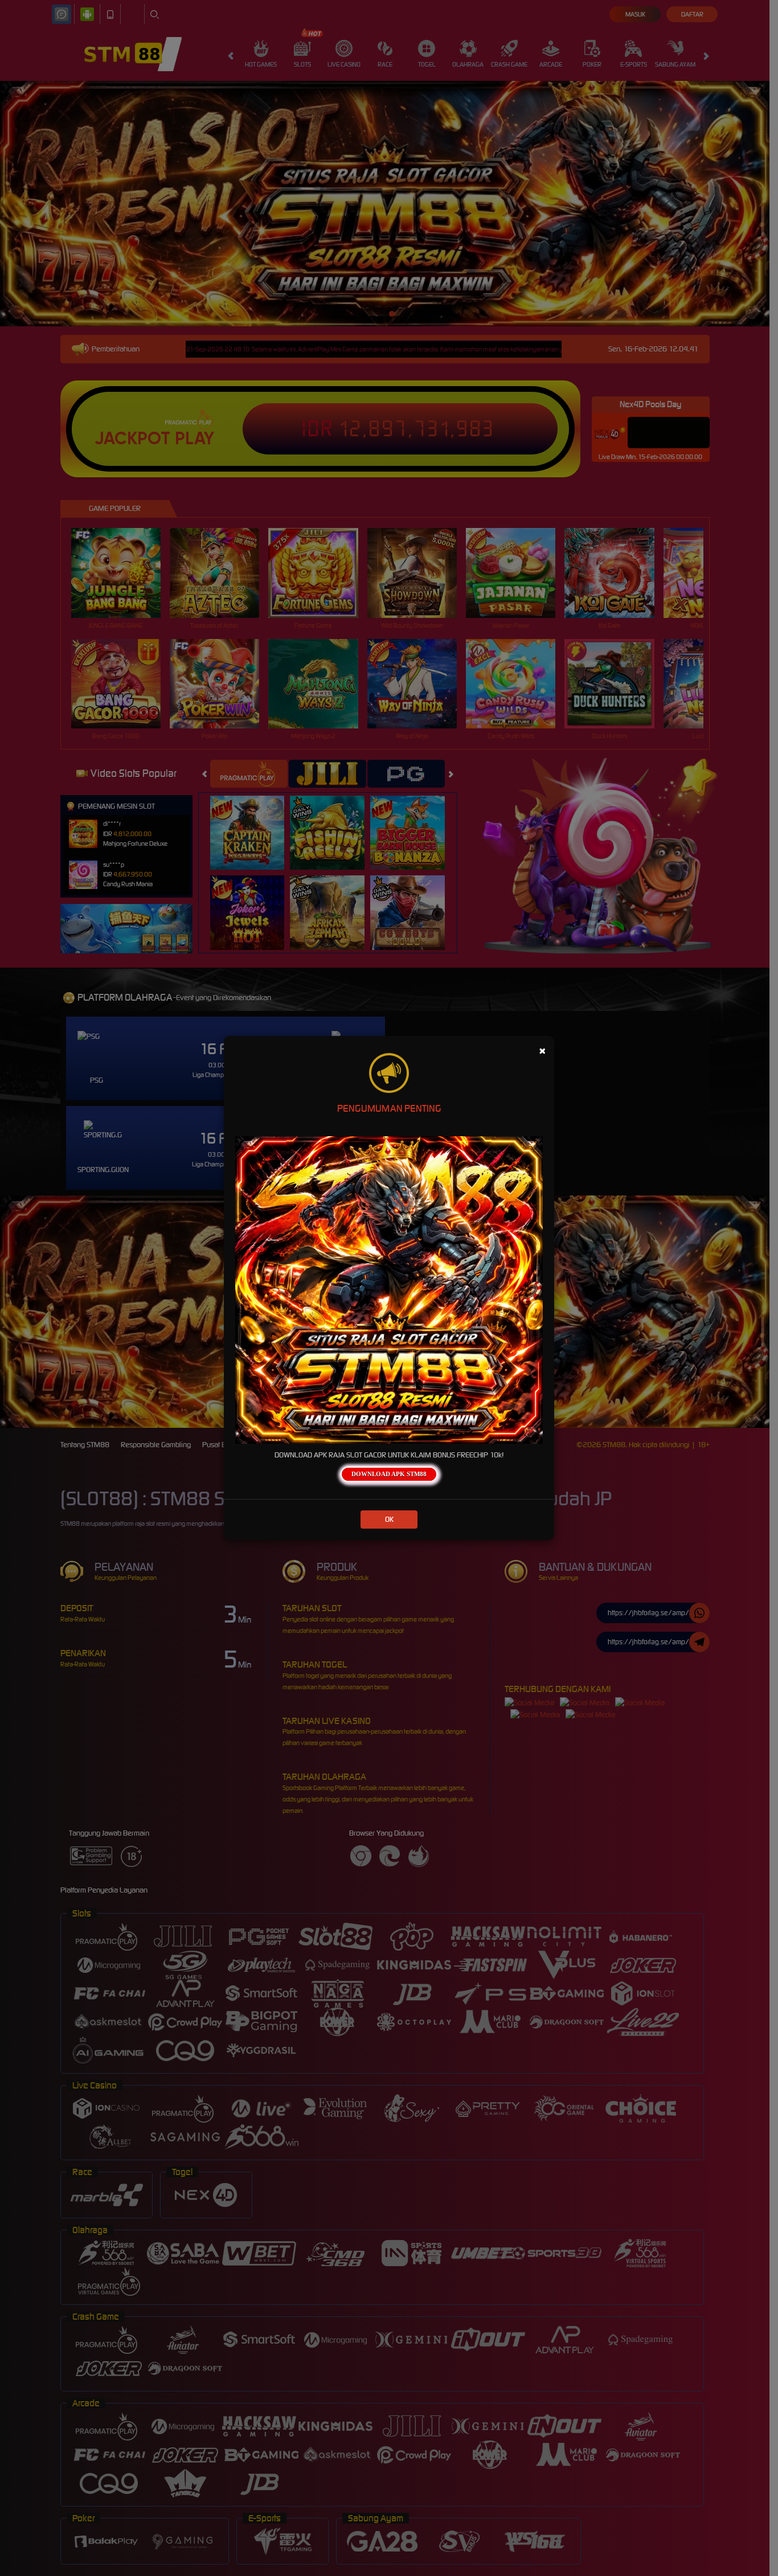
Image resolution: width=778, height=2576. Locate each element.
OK (389, 1519)
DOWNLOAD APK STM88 (389, 1474)
